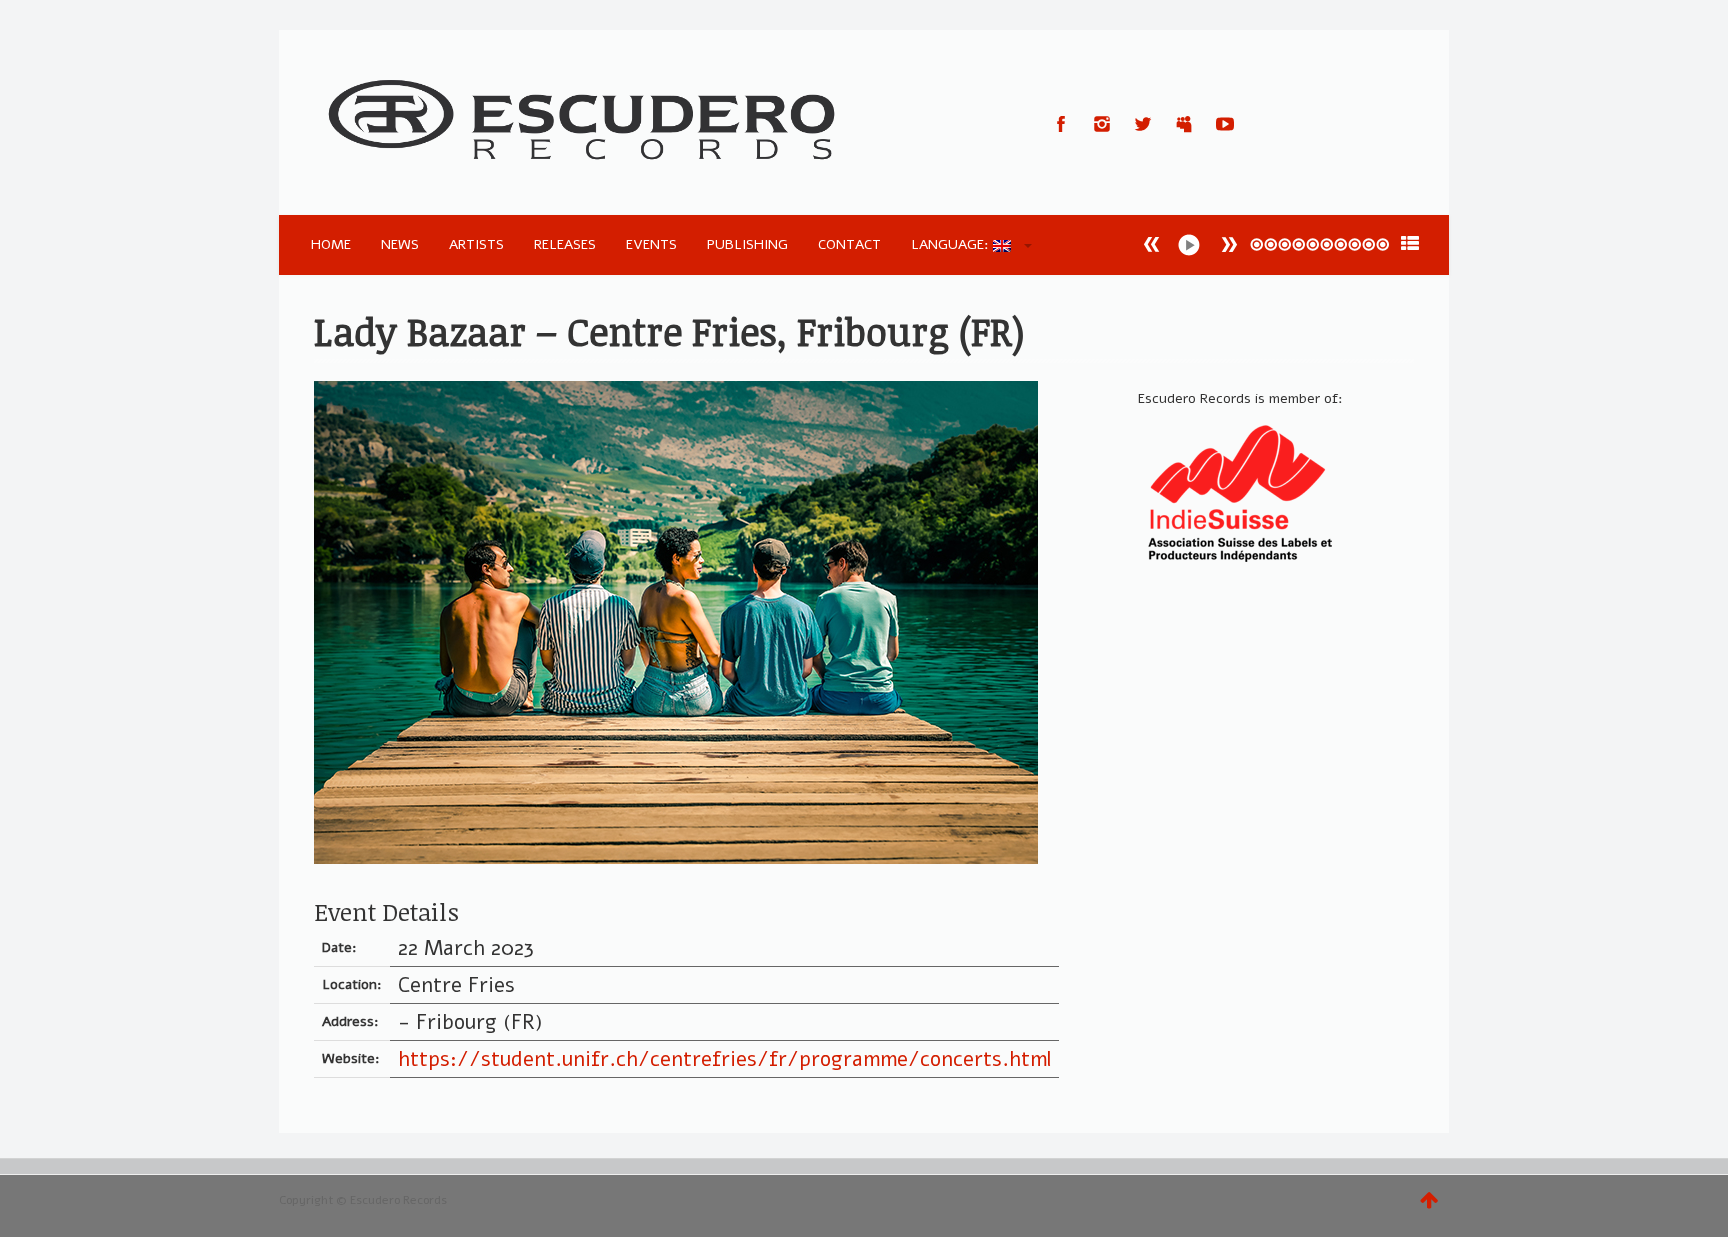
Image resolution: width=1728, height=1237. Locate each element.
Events (651, 244)
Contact (849, 244)
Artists (476, 244)
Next (1152, 244)
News (400, 244)
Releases (565, 244)
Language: (952, 244)
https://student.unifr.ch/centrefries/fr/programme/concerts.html (724, 1059)
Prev (1229, 244)
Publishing (747, 244)
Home (331, 244)
